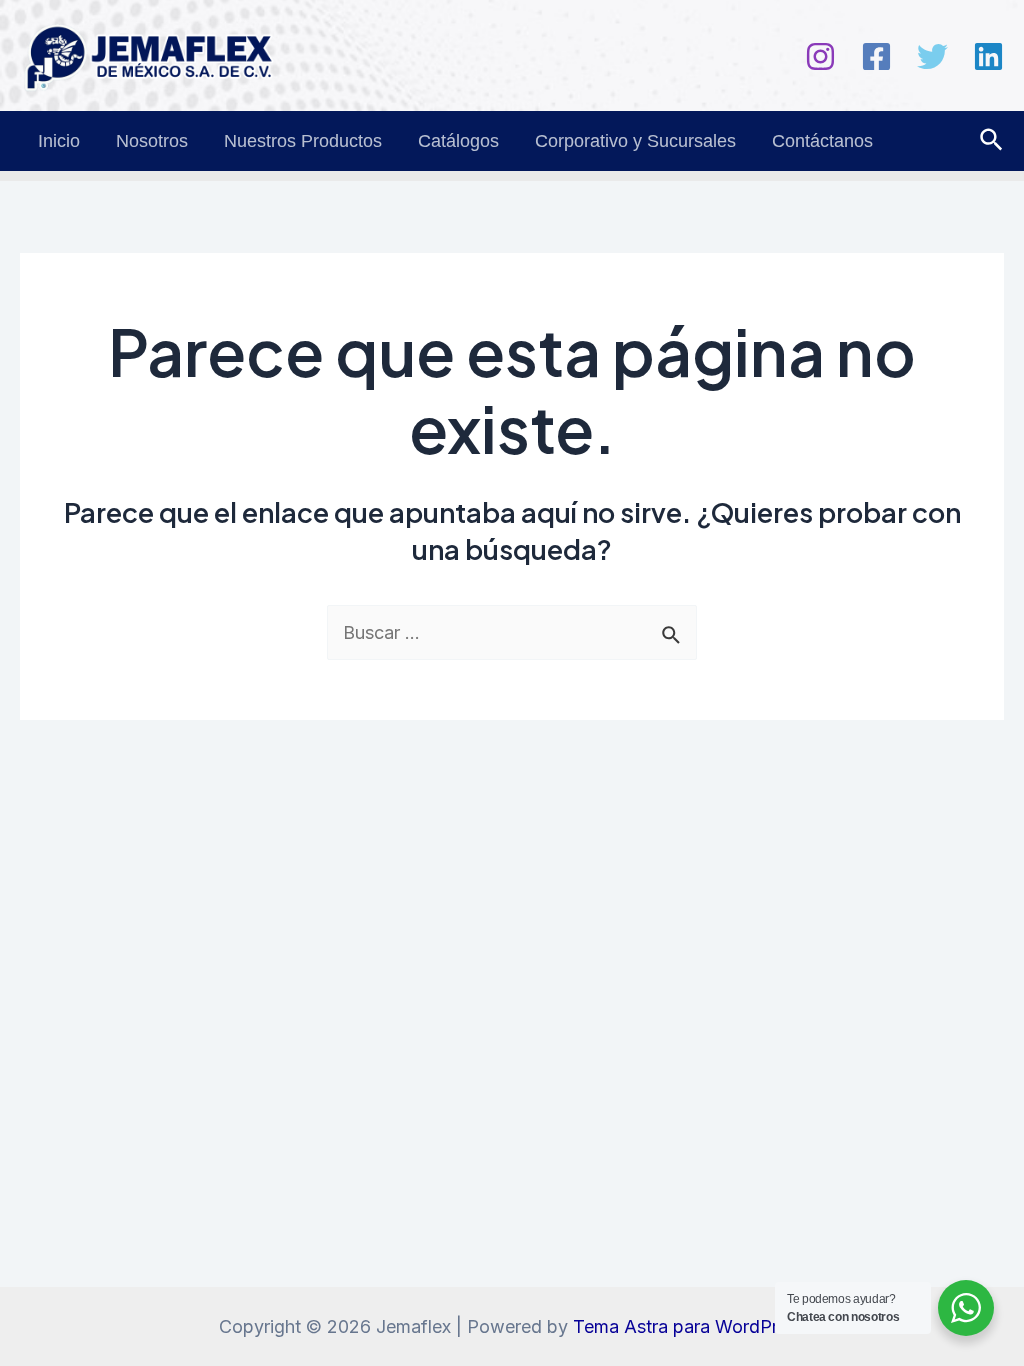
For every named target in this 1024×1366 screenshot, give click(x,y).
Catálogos (458, 141)
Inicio (59, 141)
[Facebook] (876, 56)
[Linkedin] (988, 56)
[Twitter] (932, 56)
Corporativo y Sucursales (635, 141)
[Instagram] (820, 56)
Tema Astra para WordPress (689, 1326)
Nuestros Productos (303, 141)
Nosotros (152, 141)
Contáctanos (822, 141)
